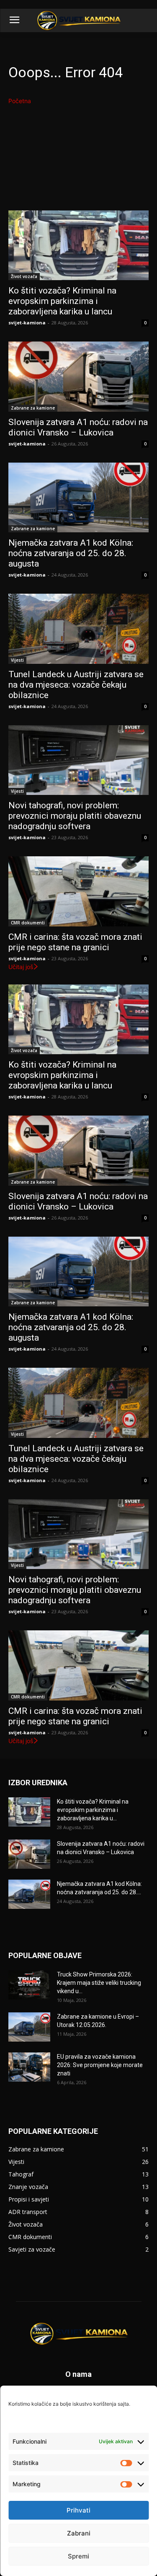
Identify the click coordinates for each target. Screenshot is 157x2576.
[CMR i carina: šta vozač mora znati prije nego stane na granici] (78, 891)
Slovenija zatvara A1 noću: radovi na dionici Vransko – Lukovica (78, 427)
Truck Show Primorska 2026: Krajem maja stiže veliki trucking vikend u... (99, 1983)
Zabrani (79, 2533)
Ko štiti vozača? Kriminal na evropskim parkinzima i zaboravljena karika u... (93, 1810)
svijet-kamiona (27, 323)
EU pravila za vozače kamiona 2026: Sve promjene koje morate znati (100, 2065)
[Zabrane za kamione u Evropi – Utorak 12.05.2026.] (29, 2027)
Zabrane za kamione (33, 408)
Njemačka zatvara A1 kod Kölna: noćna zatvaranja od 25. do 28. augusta (71, 553)
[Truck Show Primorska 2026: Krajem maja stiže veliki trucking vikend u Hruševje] (29, 1985)
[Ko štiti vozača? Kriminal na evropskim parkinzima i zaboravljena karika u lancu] (78, 245)
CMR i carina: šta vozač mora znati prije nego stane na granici (75, 942)
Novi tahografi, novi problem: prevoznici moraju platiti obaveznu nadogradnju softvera (75, 816)
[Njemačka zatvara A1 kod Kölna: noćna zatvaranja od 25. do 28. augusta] (78, 498)
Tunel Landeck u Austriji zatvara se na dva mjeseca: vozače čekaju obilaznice (76, 685)
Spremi (78, 2556)
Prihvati (78, 2510)
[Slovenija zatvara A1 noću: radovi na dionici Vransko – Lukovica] (78, 377)
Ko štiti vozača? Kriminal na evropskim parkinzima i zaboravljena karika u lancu (62, 301)
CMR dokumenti (28, 923)
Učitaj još (21, 967)
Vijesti (17, 660)
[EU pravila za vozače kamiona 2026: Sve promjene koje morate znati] (29, 2067)
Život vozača (24, 276)
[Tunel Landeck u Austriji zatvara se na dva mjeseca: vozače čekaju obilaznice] (78, 629)
